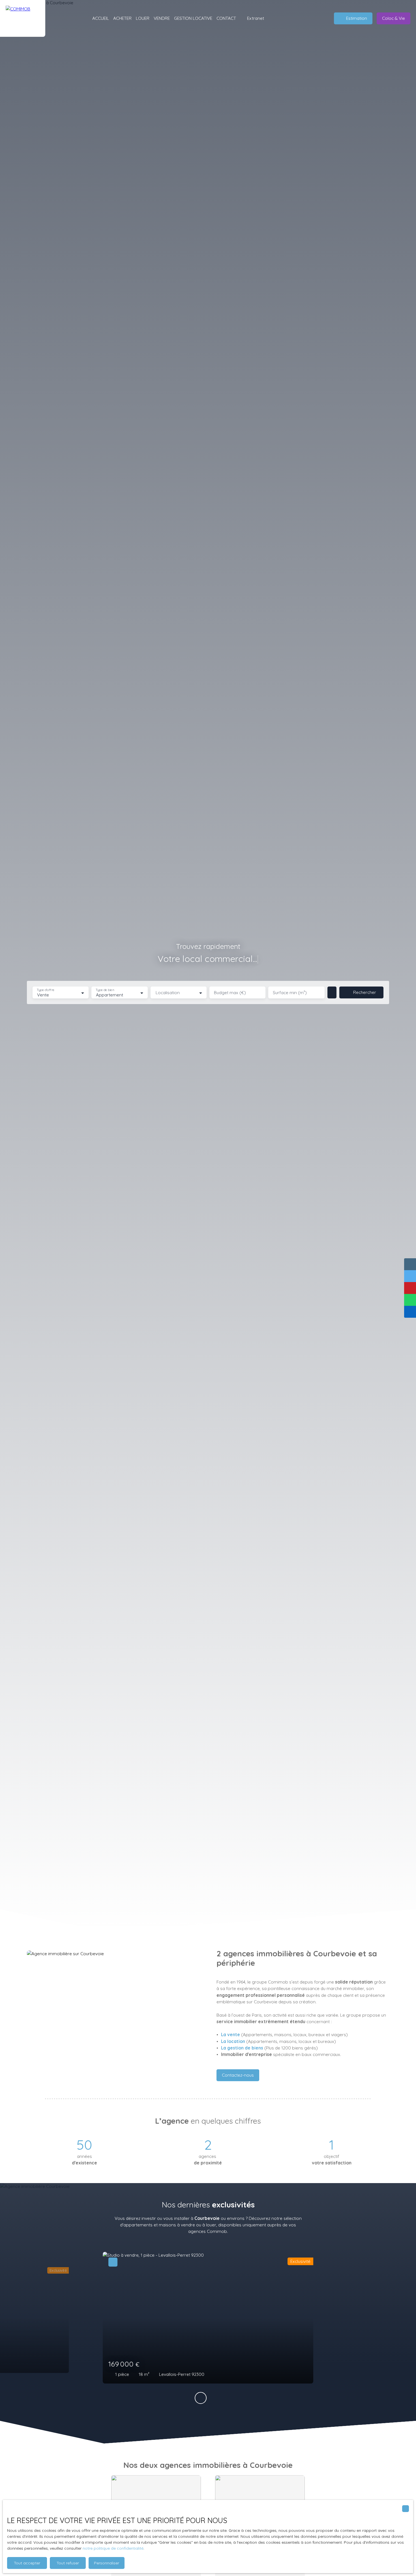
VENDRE (162, 18)
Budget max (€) (230, 993)
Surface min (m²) (290, 993)
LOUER (143, 18)
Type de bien (105, 990)
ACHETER (122, 18)
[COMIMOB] (23, 18)
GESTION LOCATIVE (193, 18)
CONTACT (226, 18)
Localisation (168, 993)
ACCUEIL (101, 18)
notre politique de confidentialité (113, 2548)
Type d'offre (46, 990)
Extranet (256, 18)
